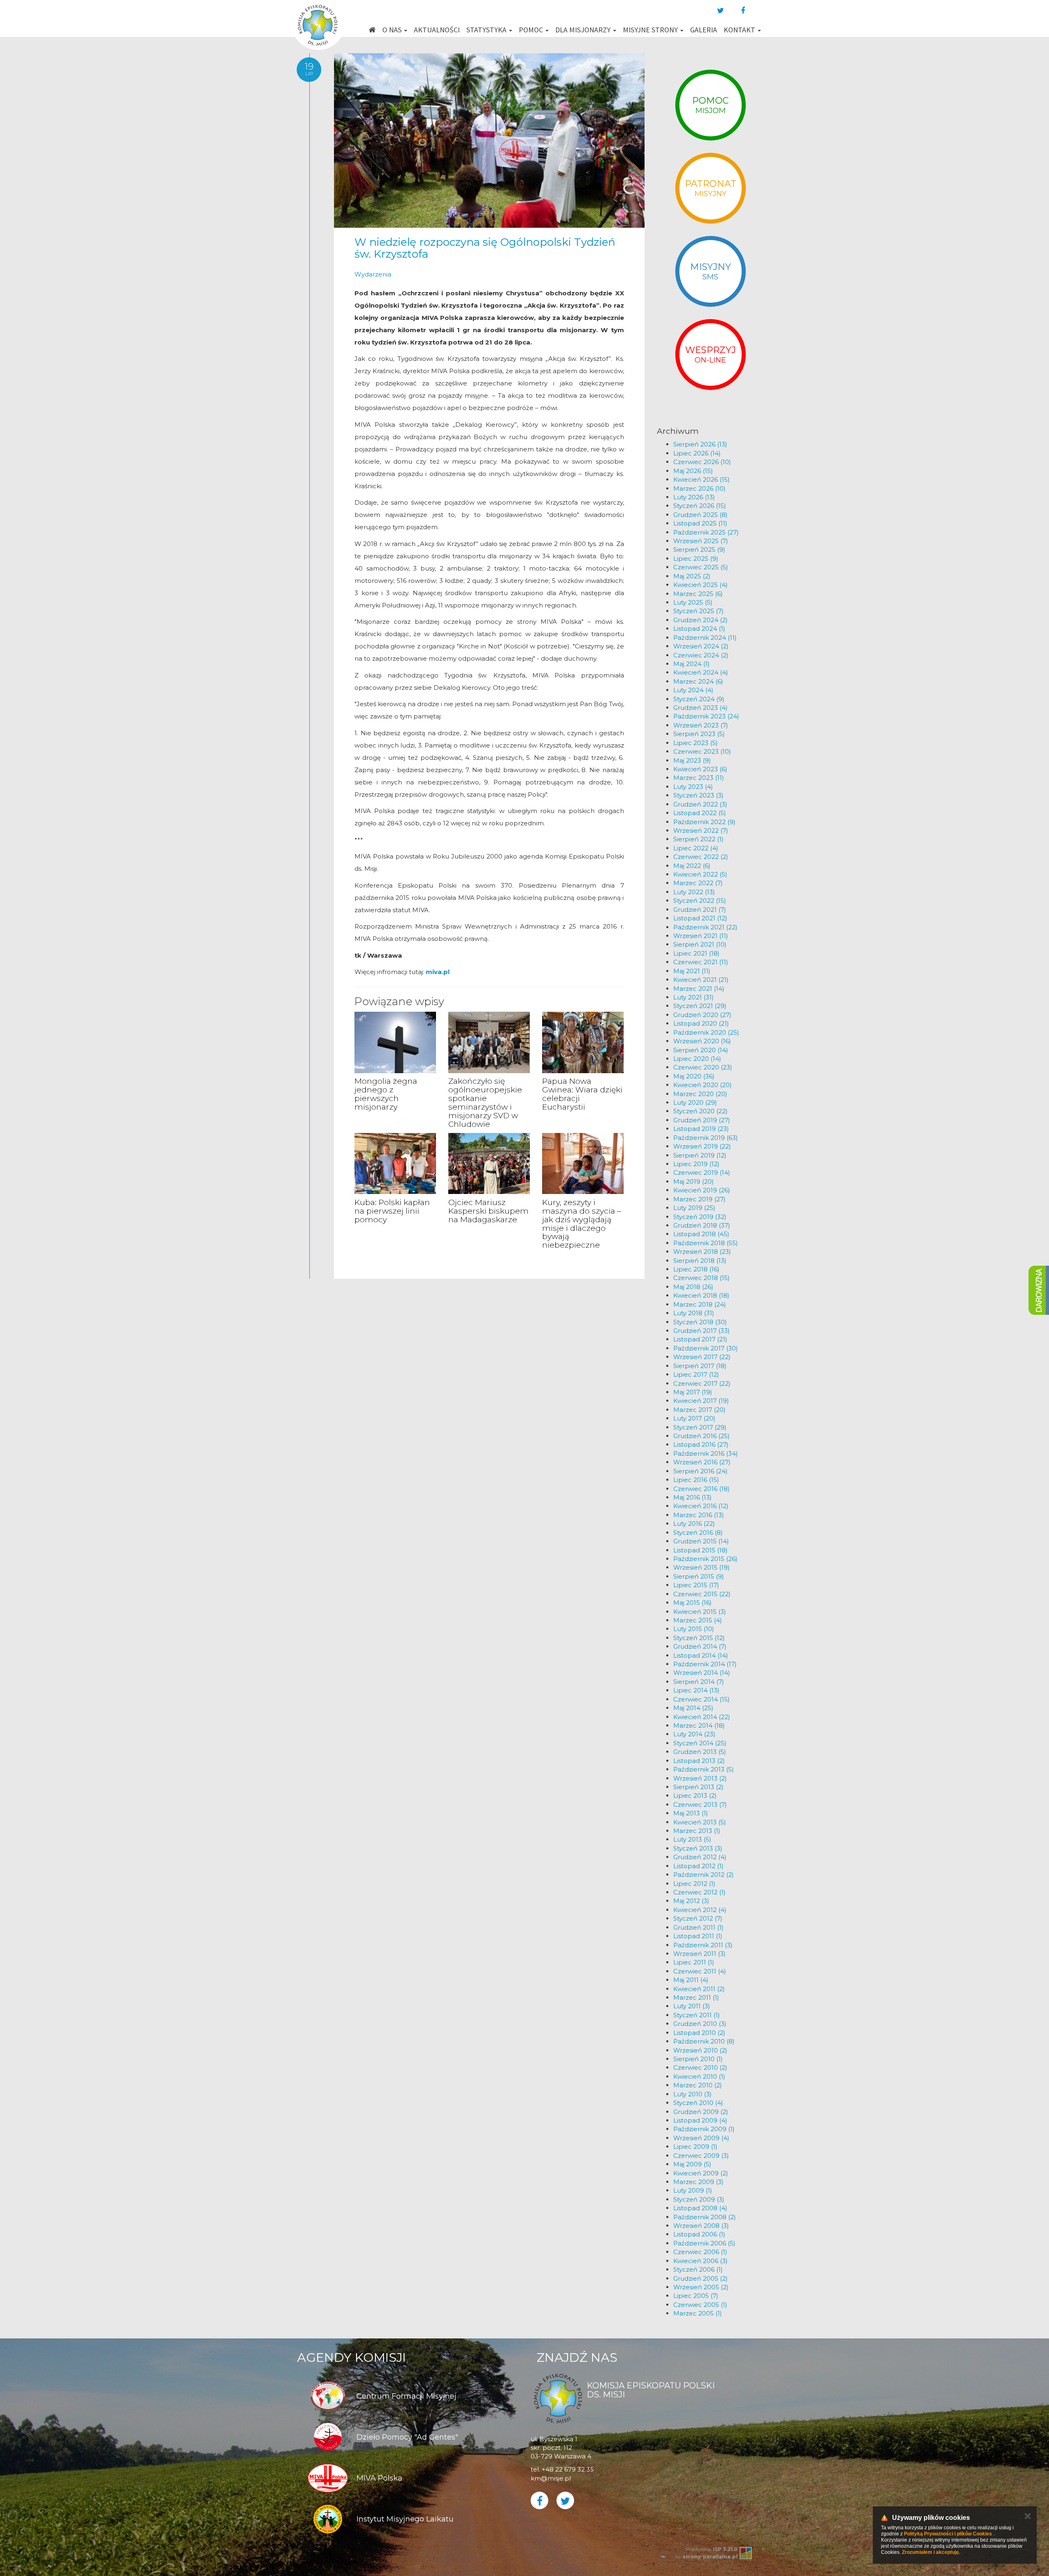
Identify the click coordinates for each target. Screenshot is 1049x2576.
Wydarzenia (373, 274)
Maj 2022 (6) (692, 866)
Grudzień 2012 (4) (700, 1857)
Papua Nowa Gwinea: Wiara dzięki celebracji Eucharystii (582, 1094)
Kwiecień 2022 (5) (700, 874)
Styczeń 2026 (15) (700, 506)
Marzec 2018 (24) (700, 1304)
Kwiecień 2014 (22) (702, 1717)
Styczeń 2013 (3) (698, 1848)
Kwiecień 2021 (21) (701, 980)
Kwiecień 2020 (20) (703, 1085)
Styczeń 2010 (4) (698, 2103)
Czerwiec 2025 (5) (701, 567)
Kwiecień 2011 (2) (699, 1989)
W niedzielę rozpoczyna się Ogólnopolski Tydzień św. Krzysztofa (485, 248)
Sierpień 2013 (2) (698, 1787)
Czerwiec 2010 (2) (700, 2067)
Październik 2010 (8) (704, 2041)
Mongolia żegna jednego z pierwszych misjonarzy (386, 1094)
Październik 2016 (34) (706, 1453)
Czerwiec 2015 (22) (702, 1594)
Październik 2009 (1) (704, 2129)
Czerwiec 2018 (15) (702, 1278)
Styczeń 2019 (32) (700, 1217)
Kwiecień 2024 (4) (701, 672)
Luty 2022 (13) (694, 892)
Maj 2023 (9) (692, 760)
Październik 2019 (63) (706, 1138)
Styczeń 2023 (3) (698, 795)
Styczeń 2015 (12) (699, 1638)
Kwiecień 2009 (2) (701, 2173)
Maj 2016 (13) (693, 1497)
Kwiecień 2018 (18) (701, 1295)
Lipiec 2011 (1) (694, 1962)
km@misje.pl (551, 2478)
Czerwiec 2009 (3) (701, 2156)
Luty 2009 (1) (693, 2190)
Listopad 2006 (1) (699, 2234)
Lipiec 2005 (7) (696, 2296)
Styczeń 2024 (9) (699, 699)
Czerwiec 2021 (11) (701, 962)
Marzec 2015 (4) (698, 1620)
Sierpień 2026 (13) (700, 444)
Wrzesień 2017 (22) (702, 1357)
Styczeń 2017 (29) (700, 1427)
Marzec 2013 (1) (697, 1831)
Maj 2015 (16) (693, 1603)
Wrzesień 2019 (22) (702, 1146)
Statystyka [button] (487, 30)
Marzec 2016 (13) (699, 1515)
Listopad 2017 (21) (700, 1339)
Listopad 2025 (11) (700, 523)
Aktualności (437, 30)
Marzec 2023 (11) (699, 778)
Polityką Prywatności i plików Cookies (948, 2534)
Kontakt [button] (740, 30)
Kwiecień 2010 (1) (699, 2076)
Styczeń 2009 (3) (699, 2199)
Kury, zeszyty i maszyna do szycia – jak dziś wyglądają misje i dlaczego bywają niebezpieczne (582, 1224)
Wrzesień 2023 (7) (701, 725)
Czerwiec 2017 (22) (702, 1383)
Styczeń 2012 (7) (698, 1918)
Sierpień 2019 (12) (700, 1155)
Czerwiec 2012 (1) (699, 1892)
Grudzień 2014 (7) (700, 1646)
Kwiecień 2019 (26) (702, 1190)
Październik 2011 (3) (703, 1945)
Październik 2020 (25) (706, 1032)
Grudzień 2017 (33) (702, 1331)
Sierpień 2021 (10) (700, 944)
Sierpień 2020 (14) (701, 1050)
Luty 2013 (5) (692, 1839)
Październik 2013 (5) (704, 1769)
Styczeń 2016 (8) (698, 1533)
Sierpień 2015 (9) (699, 1576)
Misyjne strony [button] (651, 30)
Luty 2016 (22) (694, 1524)
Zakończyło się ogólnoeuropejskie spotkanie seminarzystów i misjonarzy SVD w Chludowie (485, 1102)
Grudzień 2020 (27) (702, 1015)
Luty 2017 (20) (694, 1418)
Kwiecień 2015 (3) (700, 1612)
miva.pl (438, 972)
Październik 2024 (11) (705, 638)
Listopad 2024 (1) (699, 629)
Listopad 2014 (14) (701, 1655)
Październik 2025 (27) (706, 532)
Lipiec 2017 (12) (696, 1374)
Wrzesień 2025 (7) (701, 541)
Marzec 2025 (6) (698, 594)
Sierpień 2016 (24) (700, 1471)
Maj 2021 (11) (692, 971)
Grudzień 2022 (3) (700, 804)
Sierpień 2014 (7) (699, 1682)
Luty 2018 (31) (694, 1313)
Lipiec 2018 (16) (696, 1269)
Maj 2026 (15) (693, 471)
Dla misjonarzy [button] (584, 30)
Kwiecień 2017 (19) (701, 1401)
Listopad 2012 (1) (698, 1866)
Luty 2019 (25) (694, 1208)
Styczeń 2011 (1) (697, 2015)
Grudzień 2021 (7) (700, 910)
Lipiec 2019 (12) (696, 1164)
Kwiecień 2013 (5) (700, 1822)
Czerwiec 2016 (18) (702, 1489)
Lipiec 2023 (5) (696, 743)
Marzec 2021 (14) (699, 989)
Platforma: (712, 2549)
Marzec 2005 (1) (698, 2313)
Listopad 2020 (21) (701, 1023)
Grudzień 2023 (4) (700, 708)
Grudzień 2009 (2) (701, 2112)
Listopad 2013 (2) (699, 1761)
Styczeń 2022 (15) (700, 901)
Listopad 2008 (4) (700, 2208)
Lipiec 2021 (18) (696, 953)
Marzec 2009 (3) (698, 2182)
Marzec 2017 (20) (699, 1410)
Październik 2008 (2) (705, 2217)
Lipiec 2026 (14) (697, 453)
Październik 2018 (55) (706, 1243)
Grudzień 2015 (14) (701, 1541)
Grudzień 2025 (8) (700, 515)
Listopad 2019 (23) (701, 1129)
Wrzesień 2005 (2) (701, 2287)
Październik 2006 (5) (704, 2243)
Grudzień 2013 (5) (700, 1752)
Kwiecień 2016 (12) (701, 1506)
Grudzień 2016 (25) (702, 1436)
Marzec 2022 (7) (698, 883)
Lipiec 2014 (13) (696, 1690)
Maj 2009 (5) (692, 2164)
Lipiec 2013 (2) (695, 1795)
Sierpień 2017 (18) (700, 1366)
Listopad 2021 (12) (700, 918)
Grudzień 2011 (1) (698, 1927)
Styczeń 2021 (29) (700, 1006)
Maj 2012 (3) (691, 1901)
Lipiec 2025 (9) (696, 558)
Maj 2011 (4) (691, 1980)
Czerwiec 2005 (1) (700, 2305)
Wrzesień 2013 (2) (700, 1778)
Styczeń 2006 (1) (698, 2269)
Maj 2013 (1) (691, 1813)
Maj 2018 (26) (693, 1287)
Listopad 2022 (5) (700, 813)
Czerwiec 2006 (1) (700, 2252)
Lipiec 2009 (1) (695, 2147)
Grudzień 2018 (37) (702, 1225)
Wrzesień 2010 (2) (700, 2050)
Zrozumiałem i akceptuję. (931, 2552)
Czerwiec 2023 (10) (702, 751)
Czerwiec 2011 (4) (700, 1971)
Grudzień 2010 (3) (700, 2024)
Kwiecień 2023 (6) (700, 769)
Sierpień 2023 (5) (699, 734)
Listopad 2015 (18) (700, 1550)
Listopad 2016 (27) (701, 1444)
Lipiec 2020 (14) (697, 1059)
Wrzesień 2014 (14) (702, 1673)
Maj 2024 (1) (691, 664)
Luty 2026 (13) (694, 497)
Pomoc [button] (532, 30)
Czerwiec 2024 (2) (701, 655)
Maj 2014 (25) (693, 1708)
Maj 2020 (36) (694, 1076)
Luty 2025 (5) (693, 602)
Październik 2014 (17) (705, 1664)
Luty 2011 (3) (692, 2006)
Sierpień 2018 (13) (700, 1261)
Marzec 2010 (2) (698, 2085)
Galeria (704, 30)
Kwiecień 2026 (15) (702, 479)
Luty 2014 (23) (694, 1734)
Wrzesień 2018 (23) (702, 1252)
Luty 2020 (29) (695, 1102)
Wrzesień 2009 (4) (701, 2138)
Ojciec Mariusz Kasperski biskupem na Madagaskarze (488, 1211)
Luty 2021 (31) (694, 997)
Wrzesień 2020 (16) (702, 1041)
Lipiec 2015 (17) (696, 1585)
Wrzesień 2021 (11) (701, 936)
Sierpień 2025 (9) (699, 549)
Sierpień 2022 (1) (698, 839)
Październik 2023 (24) (706, 716)
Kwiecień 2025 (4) (700, 585)
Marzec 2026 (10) (699, 488)
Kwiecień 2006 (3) (700, 2261)
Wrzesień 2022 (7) (701, 830)
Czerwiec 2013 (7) (700, 1805)
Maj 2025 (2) (692, 576)
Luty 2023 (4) (693, 787)
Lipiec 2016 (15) (696, 1480)
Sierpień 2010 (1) (698, 2059)
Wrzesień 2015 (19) (702, 1567)
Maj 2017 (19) (693, 1392)
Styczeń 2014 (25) (700, 1743)
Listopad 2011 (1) (698, 1936)
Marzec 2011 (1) (696, 1997)
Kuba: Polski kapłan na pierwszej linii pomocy (392, 1211)
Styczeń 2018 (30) (700, 1322)
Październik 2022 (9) (704, 822)
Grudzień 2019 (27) (702, 1120)
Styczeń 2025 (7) (698, 611)
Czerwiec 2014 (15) (702, 1699)
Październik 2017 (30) (706, 1348)
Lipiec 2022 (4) (696, 848)
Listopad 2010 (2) (699, 2033)
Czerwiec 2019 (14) (702, 1172)
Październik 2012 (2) (704, 1875)
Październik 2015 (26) (705, 1559)
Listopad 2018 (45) (701, 1234)
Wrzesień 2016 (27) (702, 1462)
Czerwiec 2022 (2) (701, 857)
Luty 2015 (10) (694, 1629)
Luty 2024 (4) (693, 690)
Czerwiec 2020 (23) (703, 1067)
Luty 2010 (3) (693, 2094)
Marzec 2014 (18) (699, 1725)
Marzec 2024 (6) (698, 681)
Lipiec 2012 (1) (694, 1884)
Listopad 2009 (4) (700, 2120)
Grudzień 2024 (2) (700, 620)
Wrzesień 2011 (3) (699, 1954)
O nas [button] (393, 30)
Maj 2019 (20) (694, 1182)
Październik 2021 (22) (705, 927)
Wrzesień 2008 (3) (701, 2226)
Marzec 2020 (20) (700, 1094)
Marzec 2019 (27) (699, 1199)
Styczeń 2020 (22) (700, 1111)
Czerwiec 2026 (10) (702, 462)
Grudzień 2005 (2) (700, 2278)
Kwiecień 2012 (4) (700, 1910)
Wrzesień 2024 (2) (701, 646)
